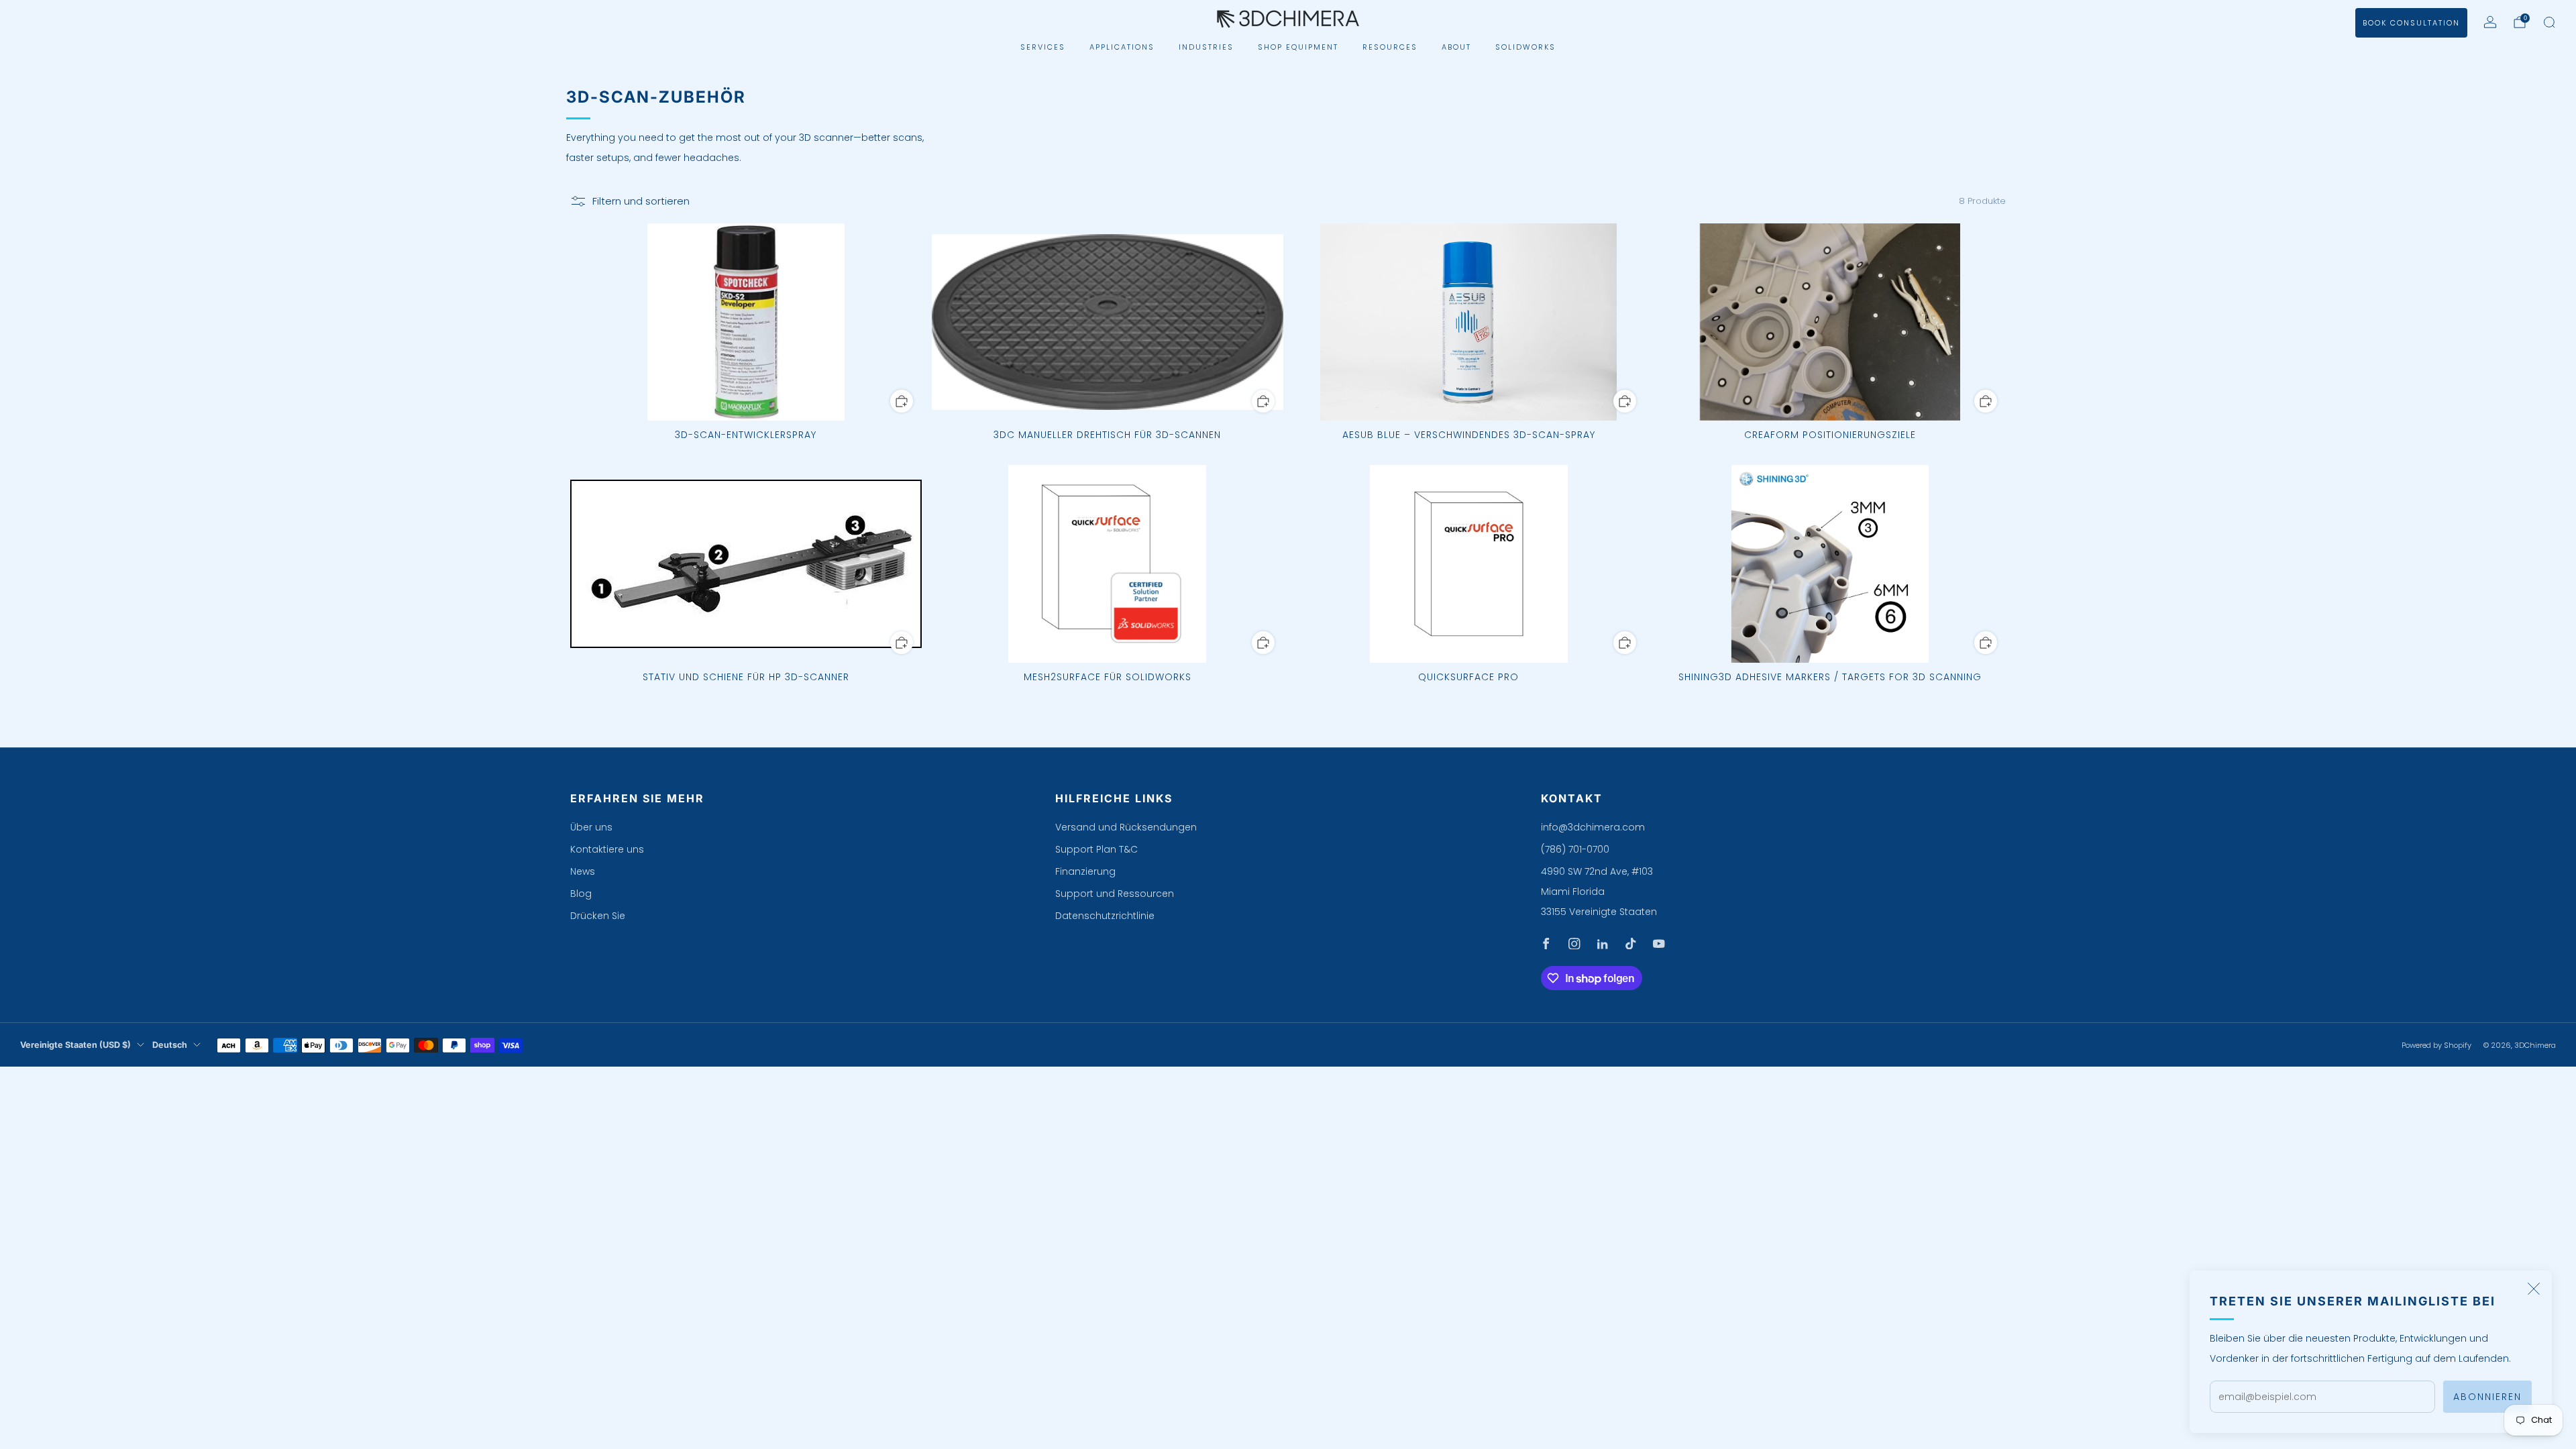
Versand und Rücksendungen (1126, 827)
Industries (1206, 47)
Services (1043, 47)
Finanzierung (1085, 871)
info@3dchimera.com (1593, 827)
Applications (1122, 47)
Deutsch (170, 1045)
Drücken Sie (598, 916)
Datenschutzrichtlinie (1105, 916)
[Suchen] (2549, 22)
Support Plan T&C (1096, 849)
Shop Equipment (1298, 47)
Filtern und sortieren (641, 201)
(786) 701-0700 (1575, 849)
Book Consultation (2411, 23)
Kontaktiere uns (607, 849)
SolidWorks (1525, 47)
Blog (581, 894)
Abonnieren (2487, 1397)
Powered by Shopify (2436, 1045)
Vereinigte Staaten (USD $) (75, 1045)
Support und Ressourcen (1115, 894)
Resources (1390, 47)
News (583, 871)
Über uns (591, 827)
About (1456, 47)
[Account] (2490, 22)
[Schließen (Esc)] (2534, 1289)
